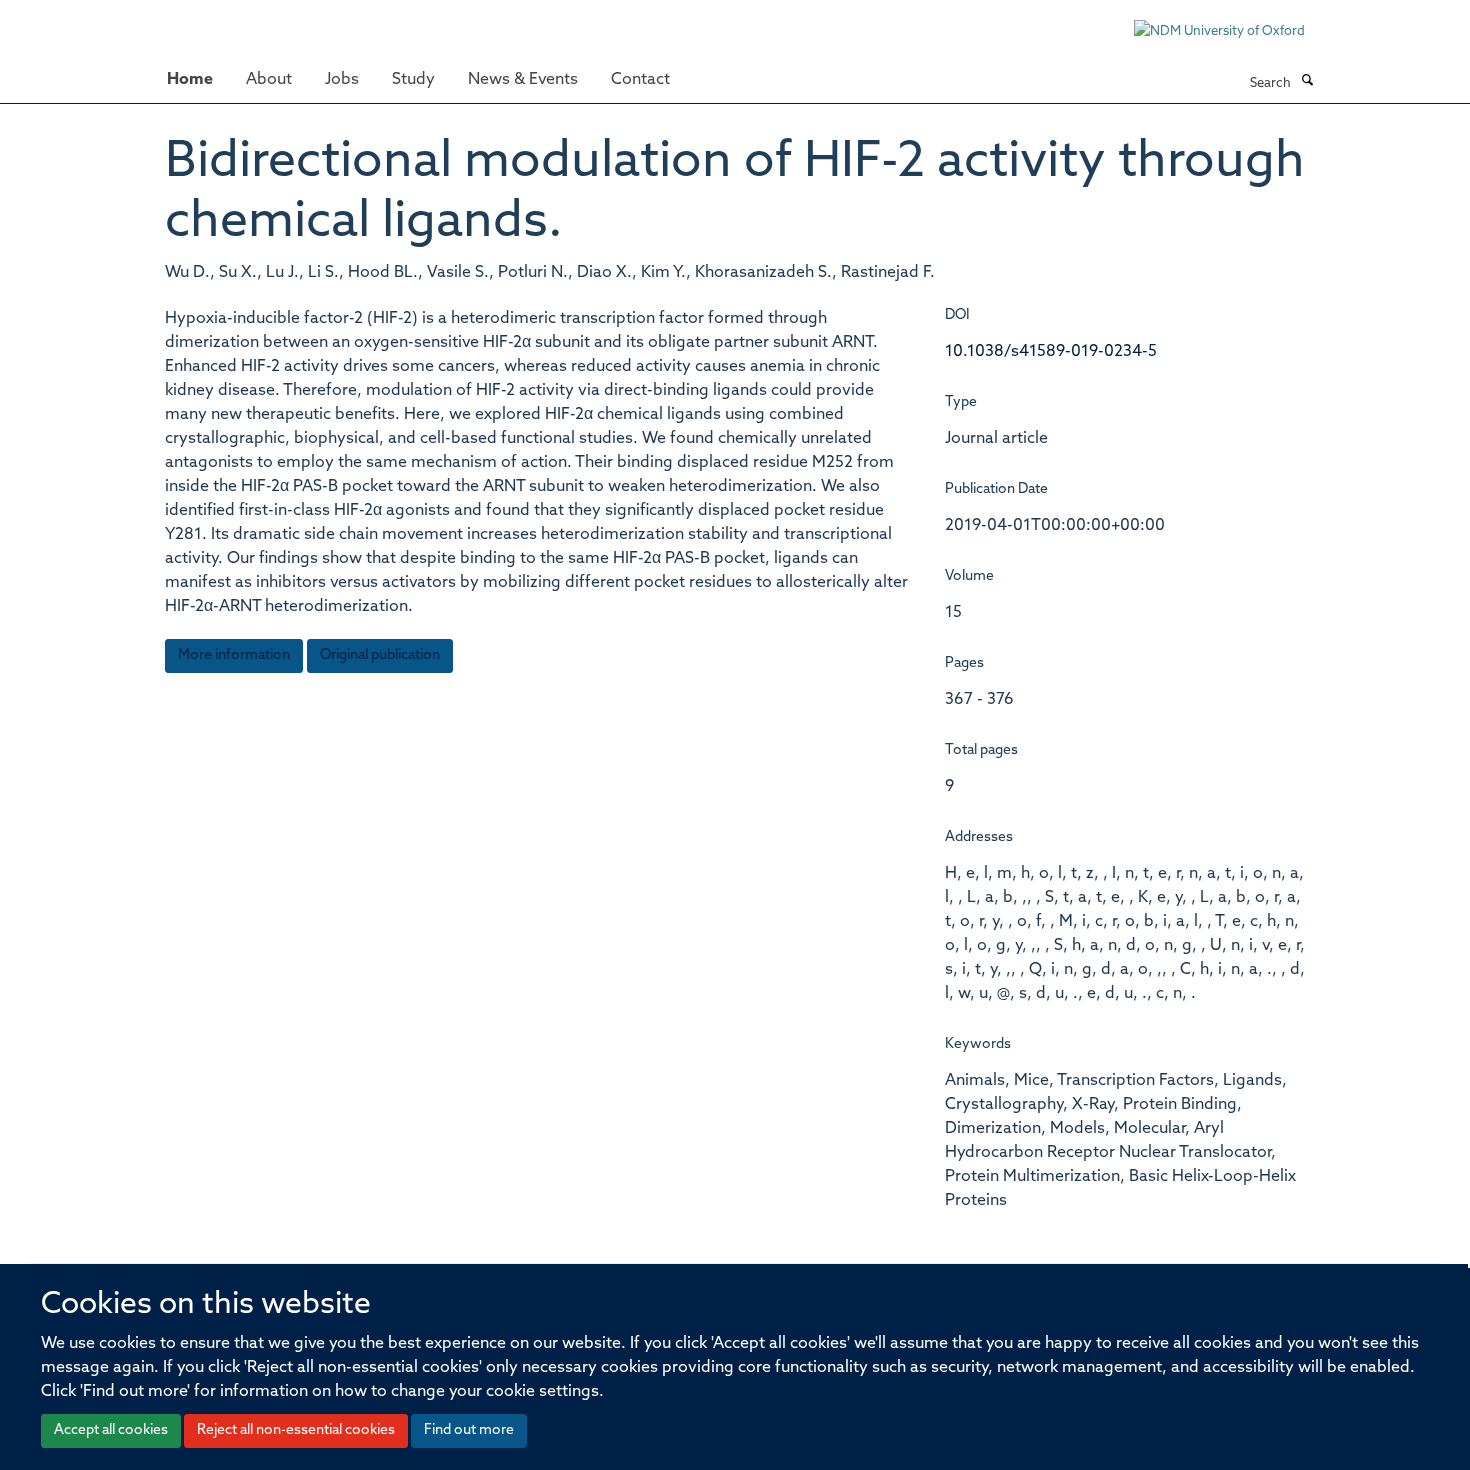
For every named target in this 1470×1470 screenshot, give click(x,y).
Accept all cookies (111, 1430)
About (269, 80)
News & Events (523, 80)
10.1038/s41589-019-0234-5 (1051, 352)
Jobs (342, 80)
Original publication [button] (380, 655)
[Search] (1307, 82)
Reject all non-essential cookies (296, 1430)
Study (413, 80)
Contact (640, 80)
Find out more (469, 1430)
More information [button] (234, 655)
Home (190, 80)
